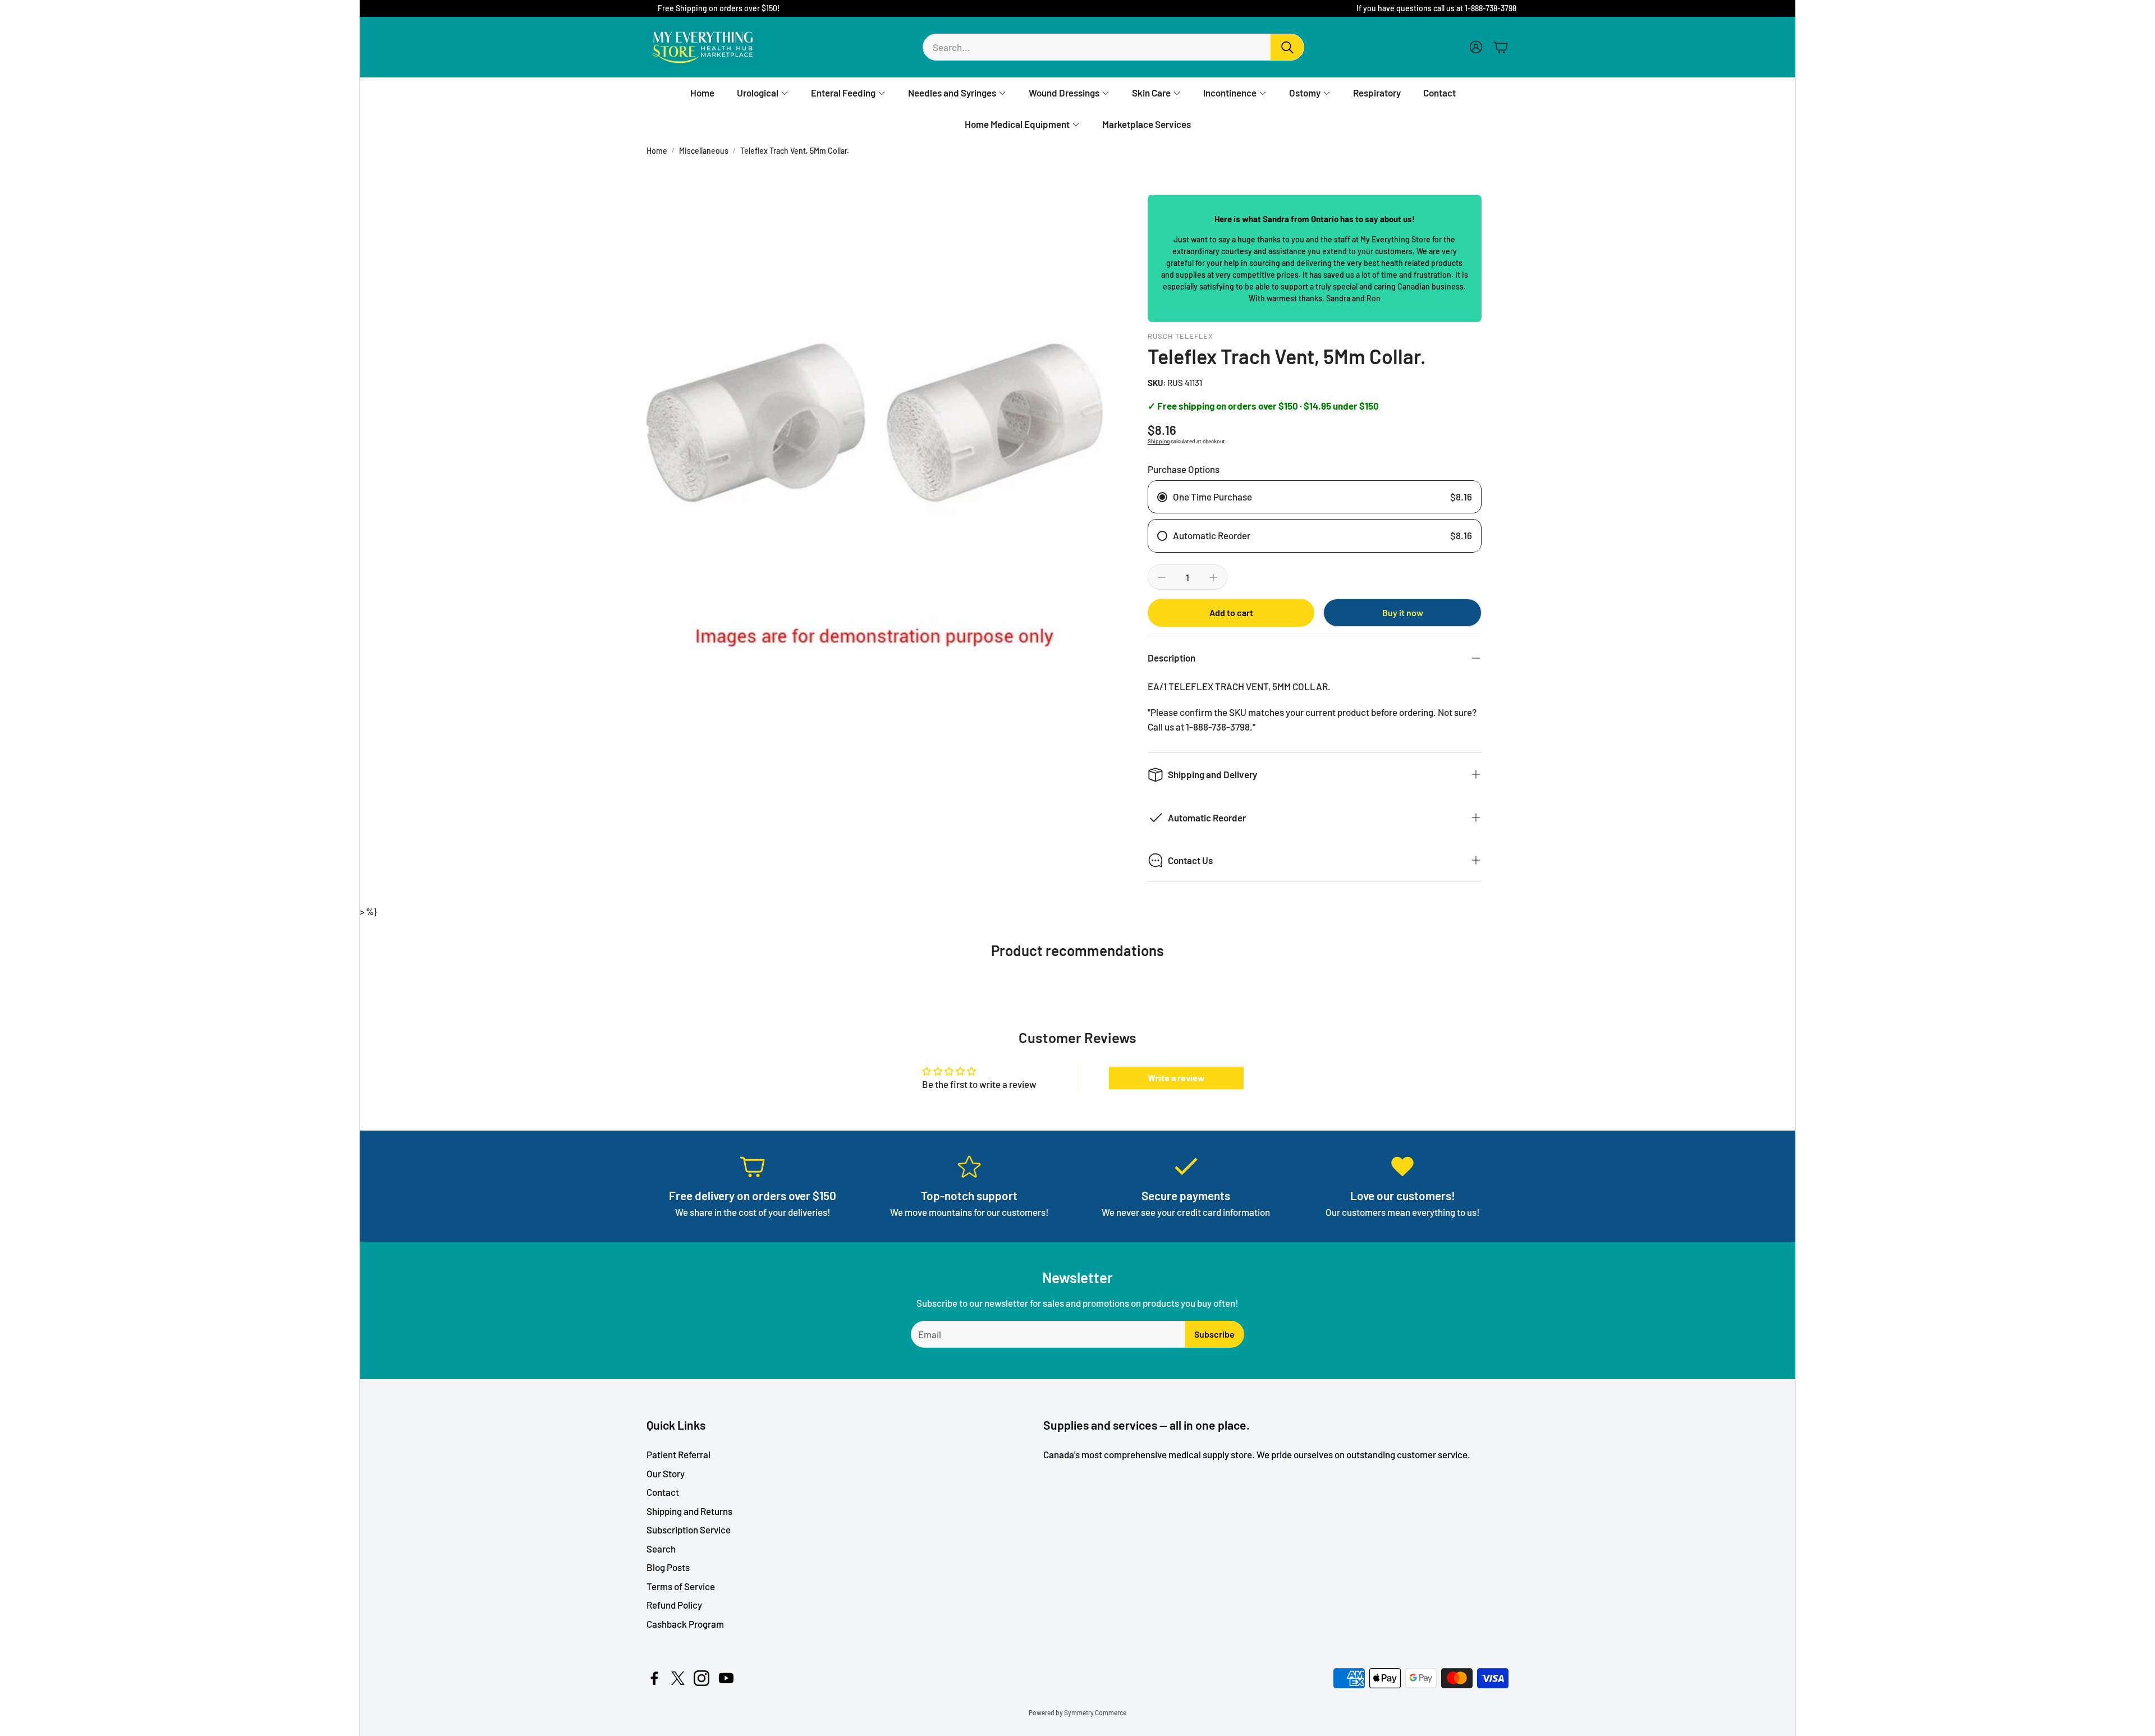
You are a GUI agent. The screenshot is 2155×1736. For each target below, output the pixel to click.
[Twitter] (678, 1678)
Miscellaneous (704, 151)
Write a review (1176, 1078)
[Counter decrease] (1162, 577)
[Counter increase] (1213, 577)
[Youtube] (726, 1678)
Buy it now (1403, 612)
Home (657, 151)
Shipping (1159, 441)
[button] (1113, 47)
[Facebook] (654, 1678)
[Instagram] (701, 1678)
